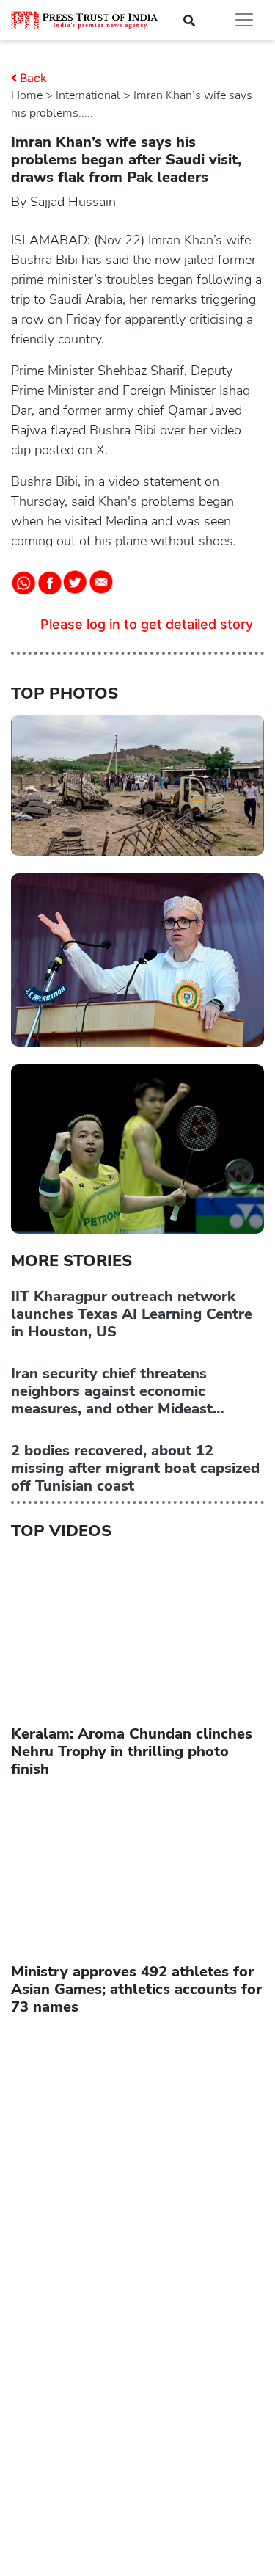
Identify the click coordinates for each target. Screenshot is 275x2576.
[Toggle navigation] (244, 20)
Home (27, 95)
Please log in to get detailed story (147, 624)
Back (33, 78)
